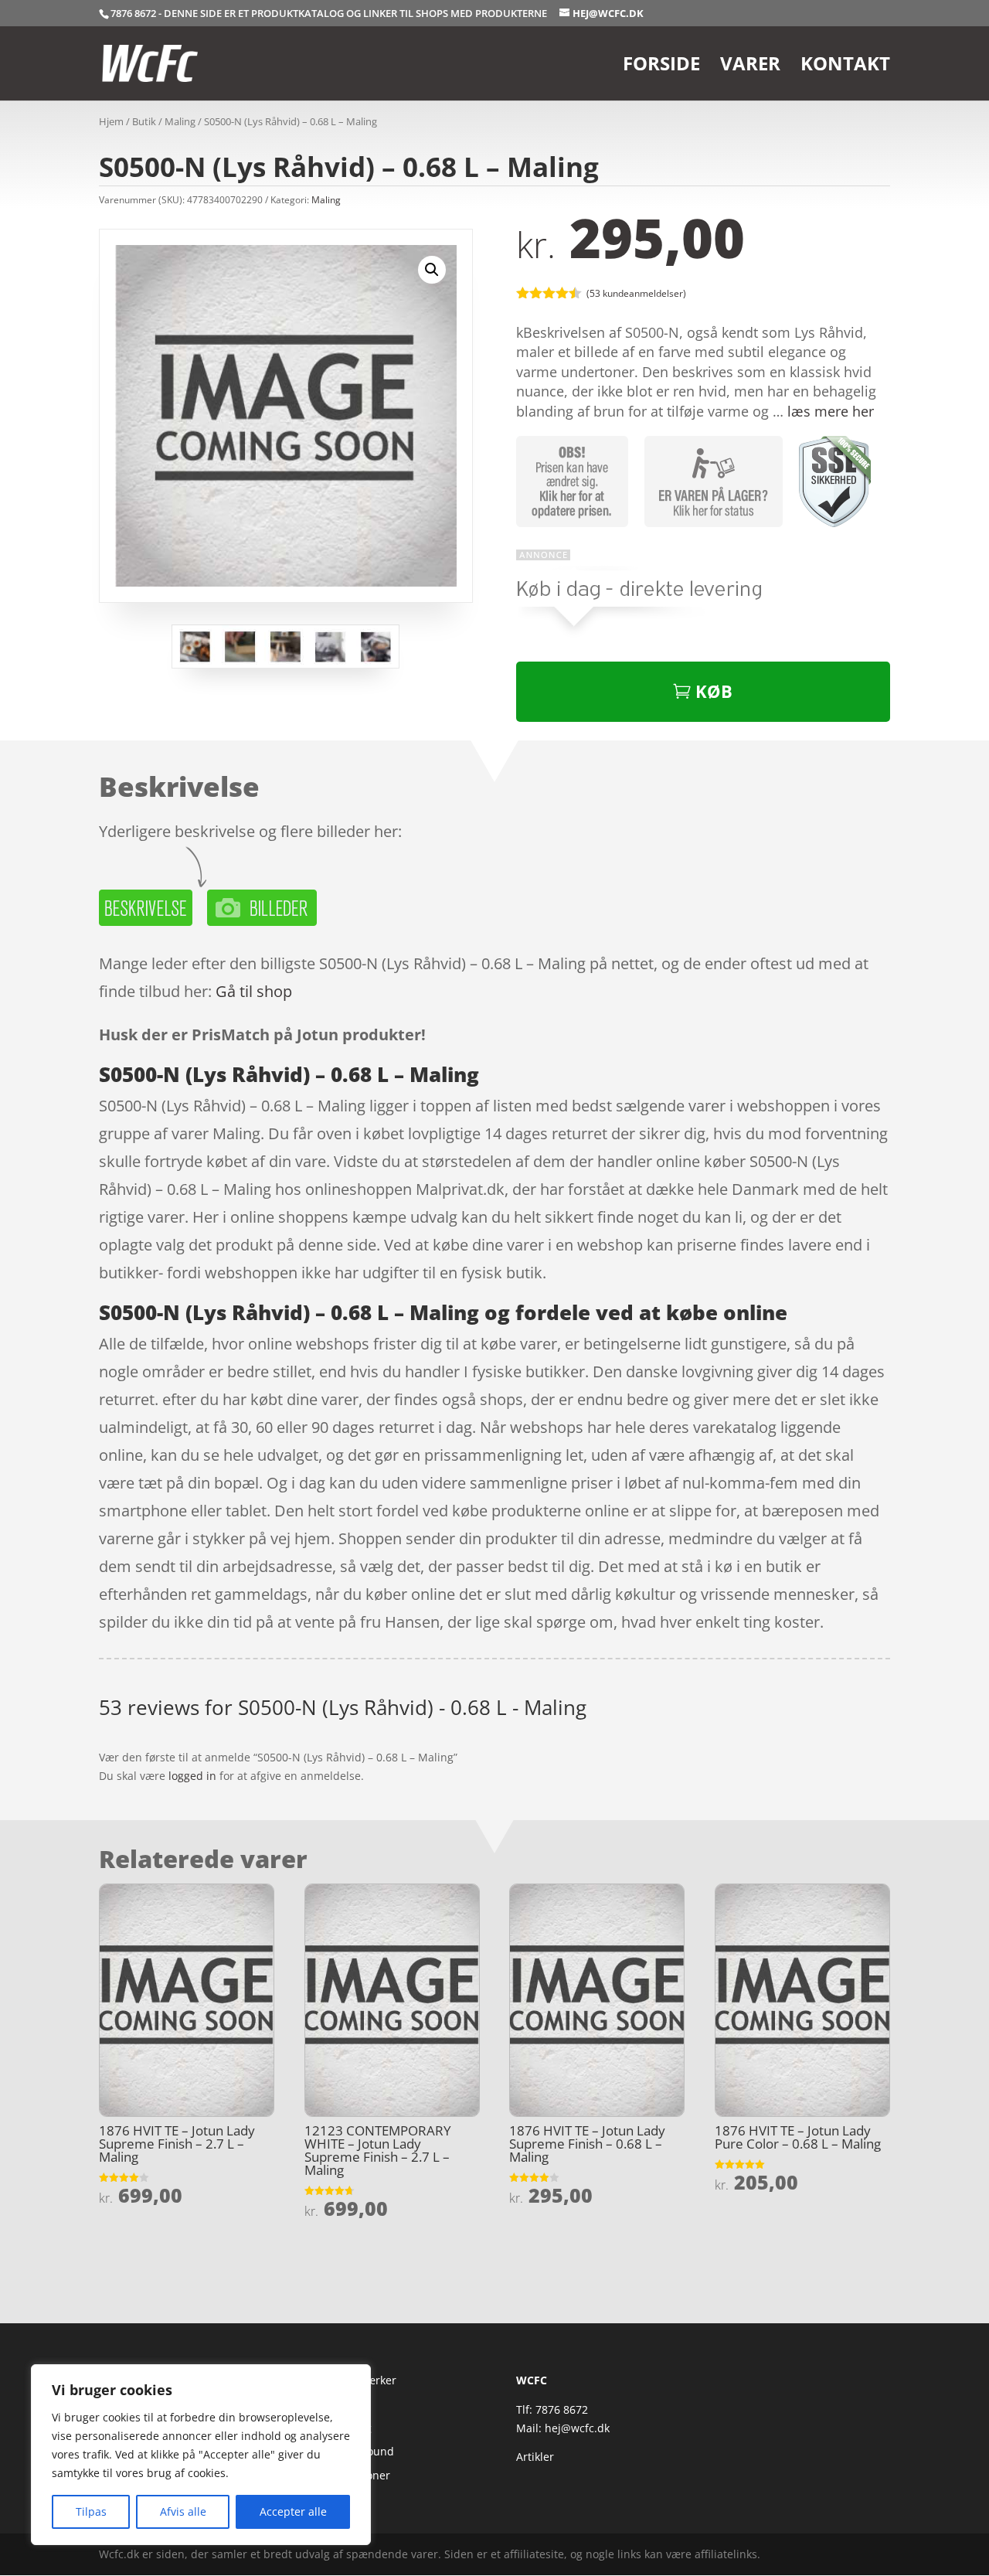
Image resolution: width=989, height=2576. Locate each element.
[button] (432, 270)
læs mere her (831, 411)
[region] (201, 2455)
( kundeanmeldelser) (636, 293)
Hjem (111, 121)
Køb (714, 691)
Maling (180, 121)
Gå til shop (254, 991)
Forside (661, 67)
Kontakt (845, 67)
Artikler (535, 2457)
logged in (192, 1776)
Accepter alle (293, 2511)
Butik (144, 121)
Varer (750, 67)
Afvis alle (183, 2511)
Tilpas (91, 2511)
